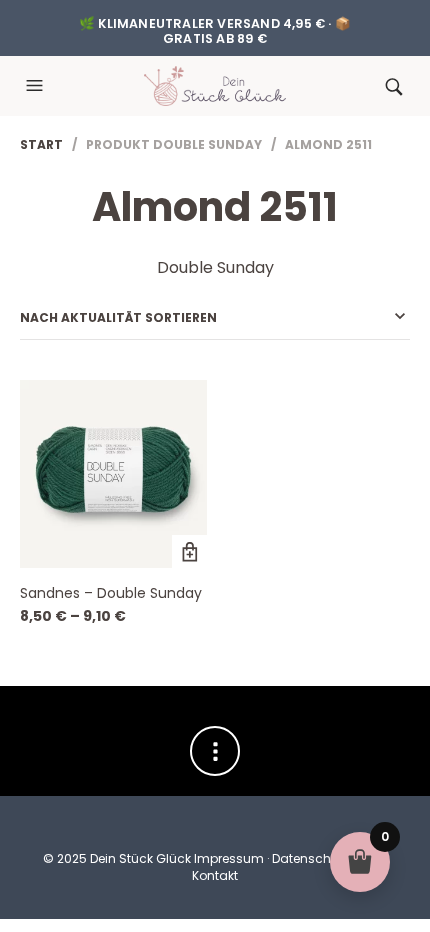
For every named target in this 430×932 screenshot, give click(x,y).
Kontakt (215, 875)
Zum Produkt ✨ (189, 552)
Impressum (229, 858)
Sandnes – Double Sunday (111, 593)
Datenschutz (310, 858)
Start (41, 144)
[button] (37, 86)
